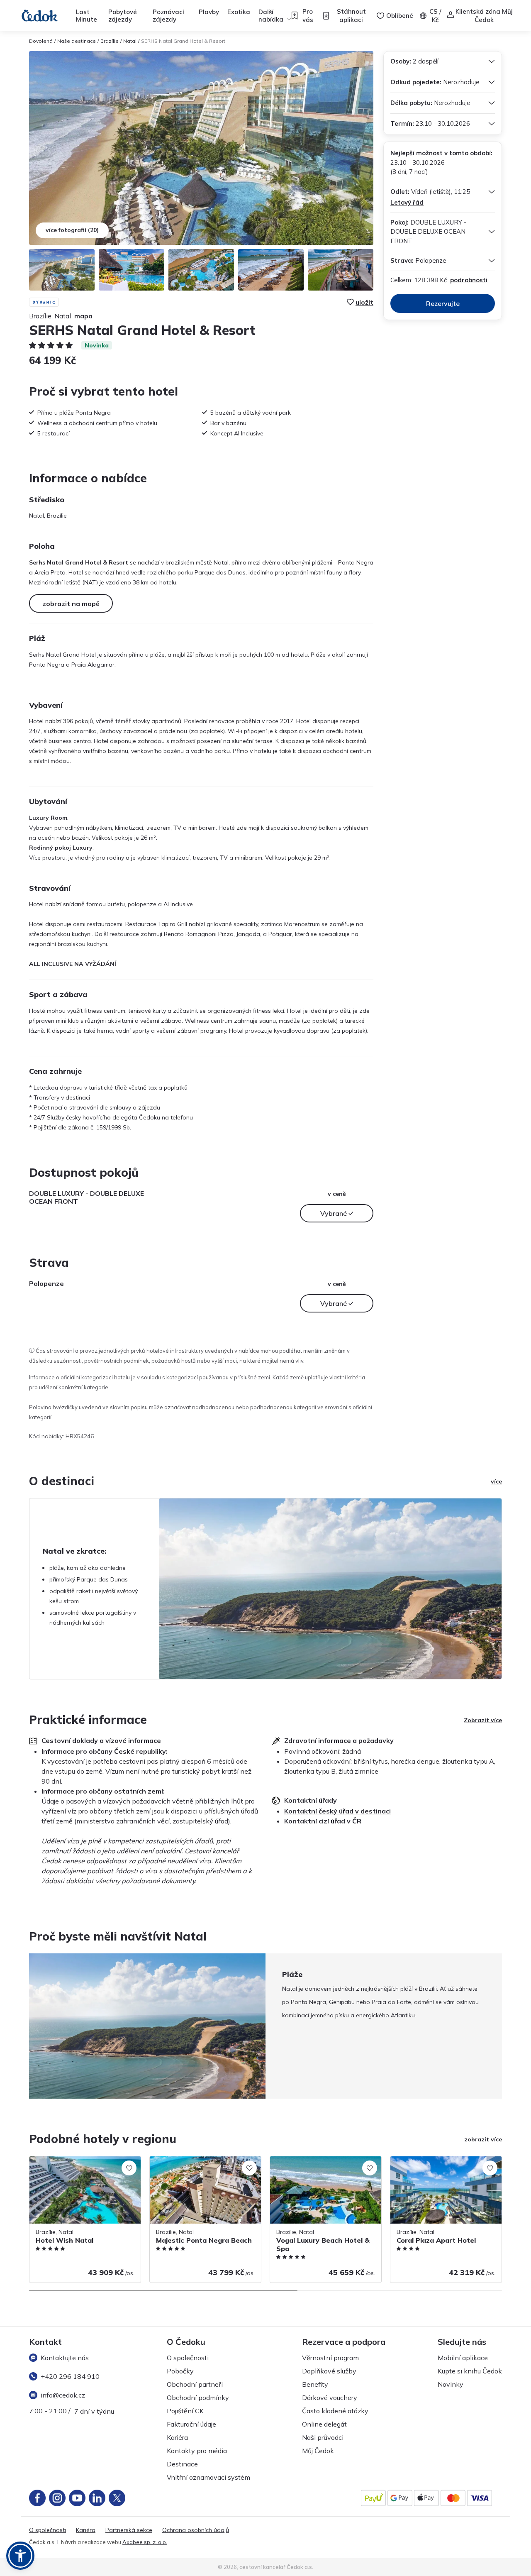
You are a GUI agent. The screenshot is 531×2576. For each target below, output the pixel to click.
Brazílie (110, 41)
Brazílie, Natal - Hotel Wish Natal (75, 2161)
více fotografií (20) (72, 230)
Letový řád (407, 202)
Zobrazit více (483, 1720)
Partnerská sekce (129, 2530)
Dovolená (41, 41)
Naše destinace (77, 41)
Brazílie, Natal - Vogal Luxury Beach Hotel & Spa (319, 2165)
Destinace (182, 2464)
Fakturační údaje (191, 2424)
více (496, 1481)
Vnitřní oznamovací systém (208, 2477)
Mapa (83, 316)
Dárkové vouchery (330, 2398)
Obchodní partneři (195, 2384)
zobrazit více (483, 2139)
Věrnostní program (330, 2358)
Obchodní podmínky (198, 2398)
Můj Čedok (318, 2451)
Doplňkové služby (329, 2371)
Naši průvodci (323, 2437)
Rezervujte (443, 303)
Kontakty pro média (197, 2451)
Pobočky (180, 2371)
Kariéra (177, 2437)
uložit (364, 302)
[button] (20, 2556)
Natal (130, 41)
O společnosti (188, 2358)
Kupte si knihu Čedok (470, 2371)
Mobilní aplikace (463, 2358)
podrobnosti (469, 280)
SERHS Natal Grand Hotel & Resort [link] (183, 41)
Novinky (451, 2384)
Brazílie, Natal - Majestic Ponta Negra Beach (201, 2165)
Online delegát (324, 2424)
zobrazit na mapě (71, 604)
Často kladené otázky (335, 2411)
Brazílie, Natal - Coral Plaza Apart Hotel (445, 2161)
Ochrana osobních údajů (196, 2530)
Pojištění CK (185, 2411)
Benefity (315, 2384)
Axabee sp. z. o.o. (145, 2542)
